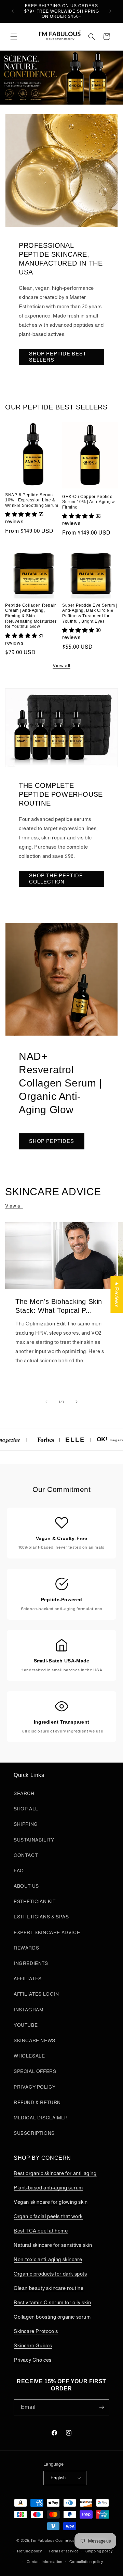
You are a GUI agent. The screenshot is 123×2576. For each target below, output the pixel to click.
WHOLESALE (29, 2056)
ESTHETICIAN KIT (35, 1901)
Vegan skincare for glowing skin (51, 2202)
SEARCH (24, 1793)
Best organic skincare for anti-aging (55, 2173)
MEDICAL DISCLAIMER (41, 2118)
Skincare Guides (33, 2345)
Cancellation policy (86, 2562)
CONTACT (26, 1855)
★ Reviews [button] (117, 1294)
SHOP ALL (26, 1809)
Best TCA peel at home (41, 2231)
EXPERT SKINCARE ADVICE (47, 1932)
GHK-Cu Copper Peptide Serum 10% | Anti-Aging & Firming (88, 502)
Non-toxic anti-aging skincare (48, 2259)
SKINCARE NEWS (35, 2040)
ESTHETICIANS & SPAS (41, 1917)
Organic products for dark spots (50, 2274)
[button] (14, 37)
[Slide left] (46, 1402)
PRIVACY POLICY (35, 2087)
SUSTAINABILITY (34, 1840)
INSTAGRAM (28, 2010)
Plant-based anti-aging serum (48, 2188)
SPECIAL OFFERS (35, 2071)
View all (61, 665)
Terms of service (64, 2551)
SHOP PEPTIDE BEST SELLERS (58, 357)
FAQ (19, 1871)
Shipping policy (99, 2551)
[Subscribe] (101, 2407)
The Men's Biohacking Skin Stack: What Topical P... (59, 1306)
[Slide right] (77, 1402)
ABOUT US (26, 1886)
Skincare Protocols (36, 2331)
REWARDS (26, 1948)
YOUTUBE (26, 2025)
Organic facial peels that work (48, 2216)
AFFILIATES (28, 1979)
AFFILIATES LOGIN (36, 1994)
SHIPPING (26, 1824)
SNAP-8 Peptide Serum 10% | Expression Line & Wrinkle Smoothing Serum (32, 500)
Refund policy (29, 2551)
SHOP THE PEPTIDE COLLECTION (56, 879)
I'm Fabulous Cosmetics (53, 2540)
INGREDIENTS (31, 1963)
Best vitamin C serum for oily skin (52, 2302)
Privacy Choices (33, 2360)
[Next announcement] (110, 11)
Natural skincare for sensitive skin (53, 2245)
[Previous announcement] (13, 11)
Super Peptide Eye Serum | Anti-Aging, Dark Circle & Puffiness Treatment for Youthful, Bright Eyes (90, 613)
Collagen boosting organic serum (52, 2317)
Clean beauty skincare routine (49, 2288)
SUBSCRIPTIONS (34, 2133)
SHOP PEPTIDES (52, 1141)
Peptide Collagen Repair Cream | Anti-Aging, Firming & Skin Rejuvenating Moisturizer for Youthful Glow (31, 616)
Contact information (45, 2562)
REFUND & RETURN (37, 2102)
